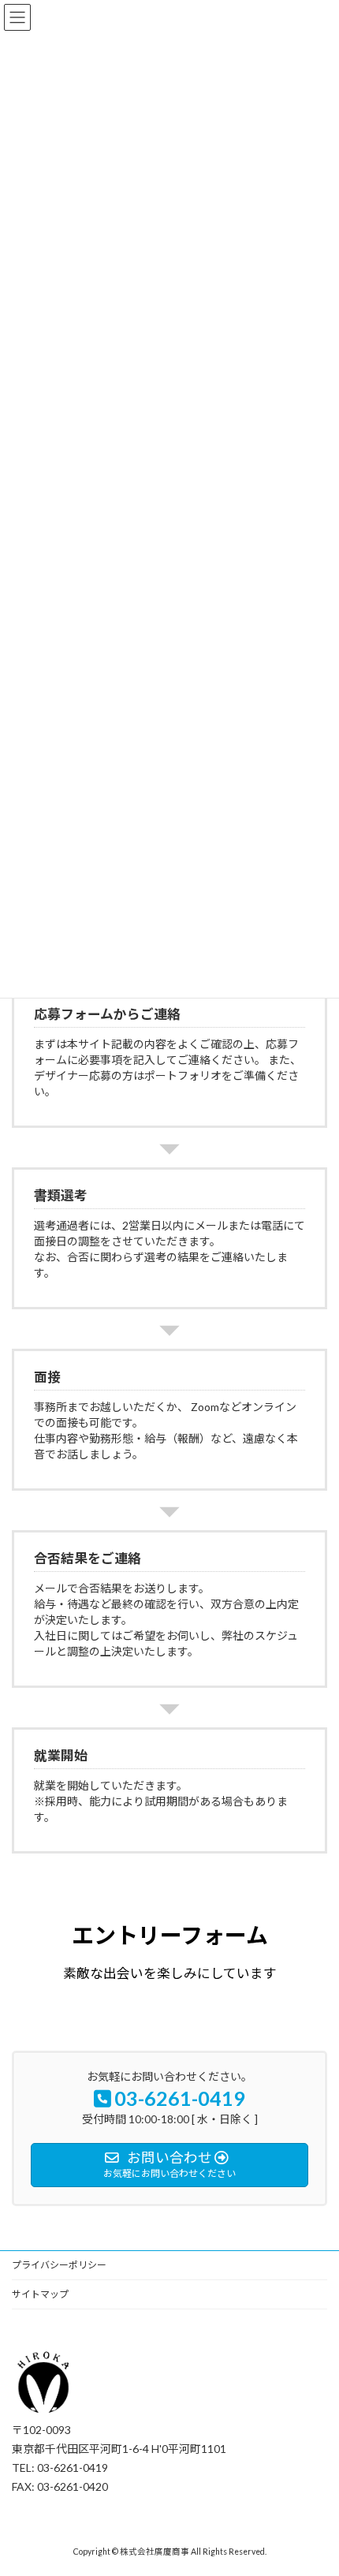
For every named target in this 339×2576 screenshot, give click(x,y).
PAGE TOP (315, 2482)
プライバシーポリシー (59, 2265)
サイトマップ (40, 2294)
